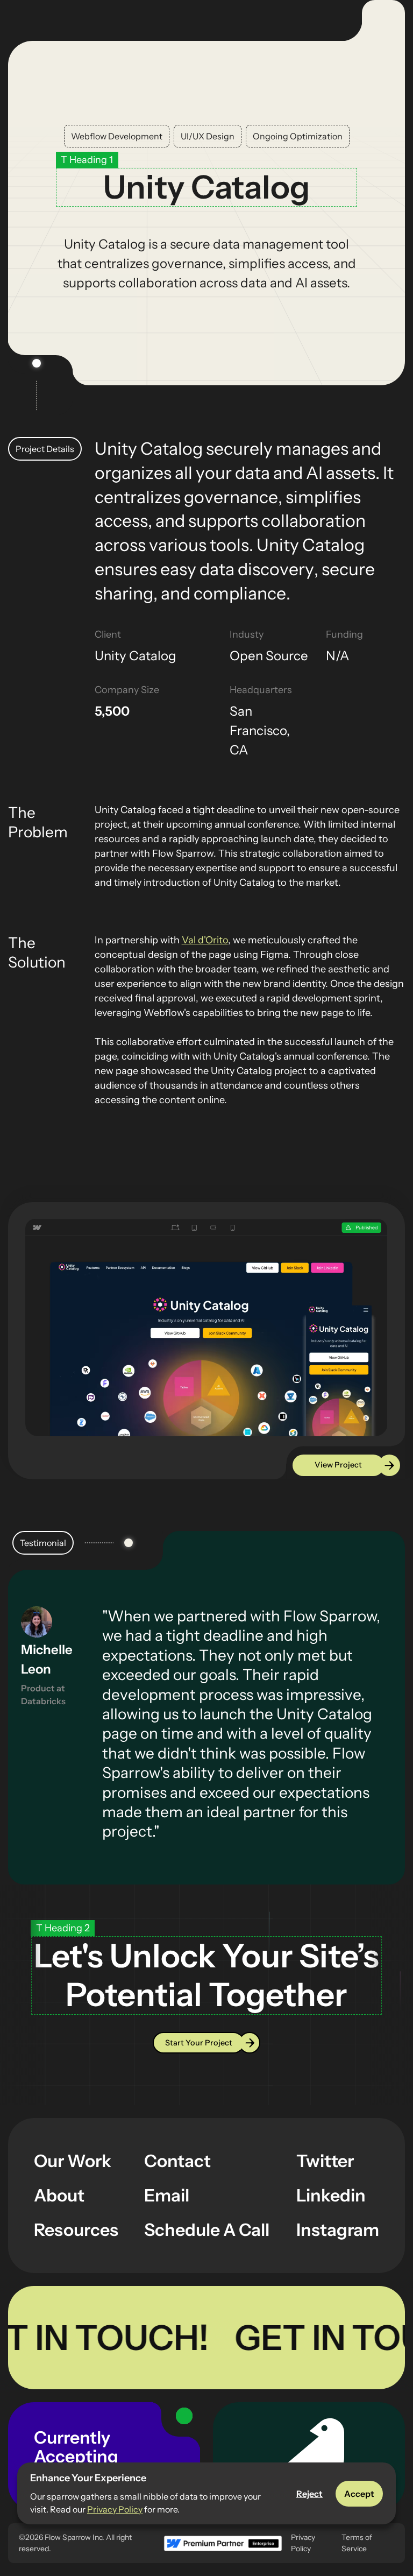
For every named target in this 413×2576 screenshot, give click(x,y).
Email (167, 2195)
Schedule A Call (207, 2230)
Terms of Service (357, 2543)
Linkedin (331, 2195)
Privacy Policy (115, 2509)
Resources (76, 2230)
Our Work (73, 2161)
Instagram (338, 2230)
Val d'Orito (205, 940)
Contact (177, 2161)
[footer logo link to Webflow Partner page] (222, 2543)
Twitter (325, 2161)
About (59, 2195)
